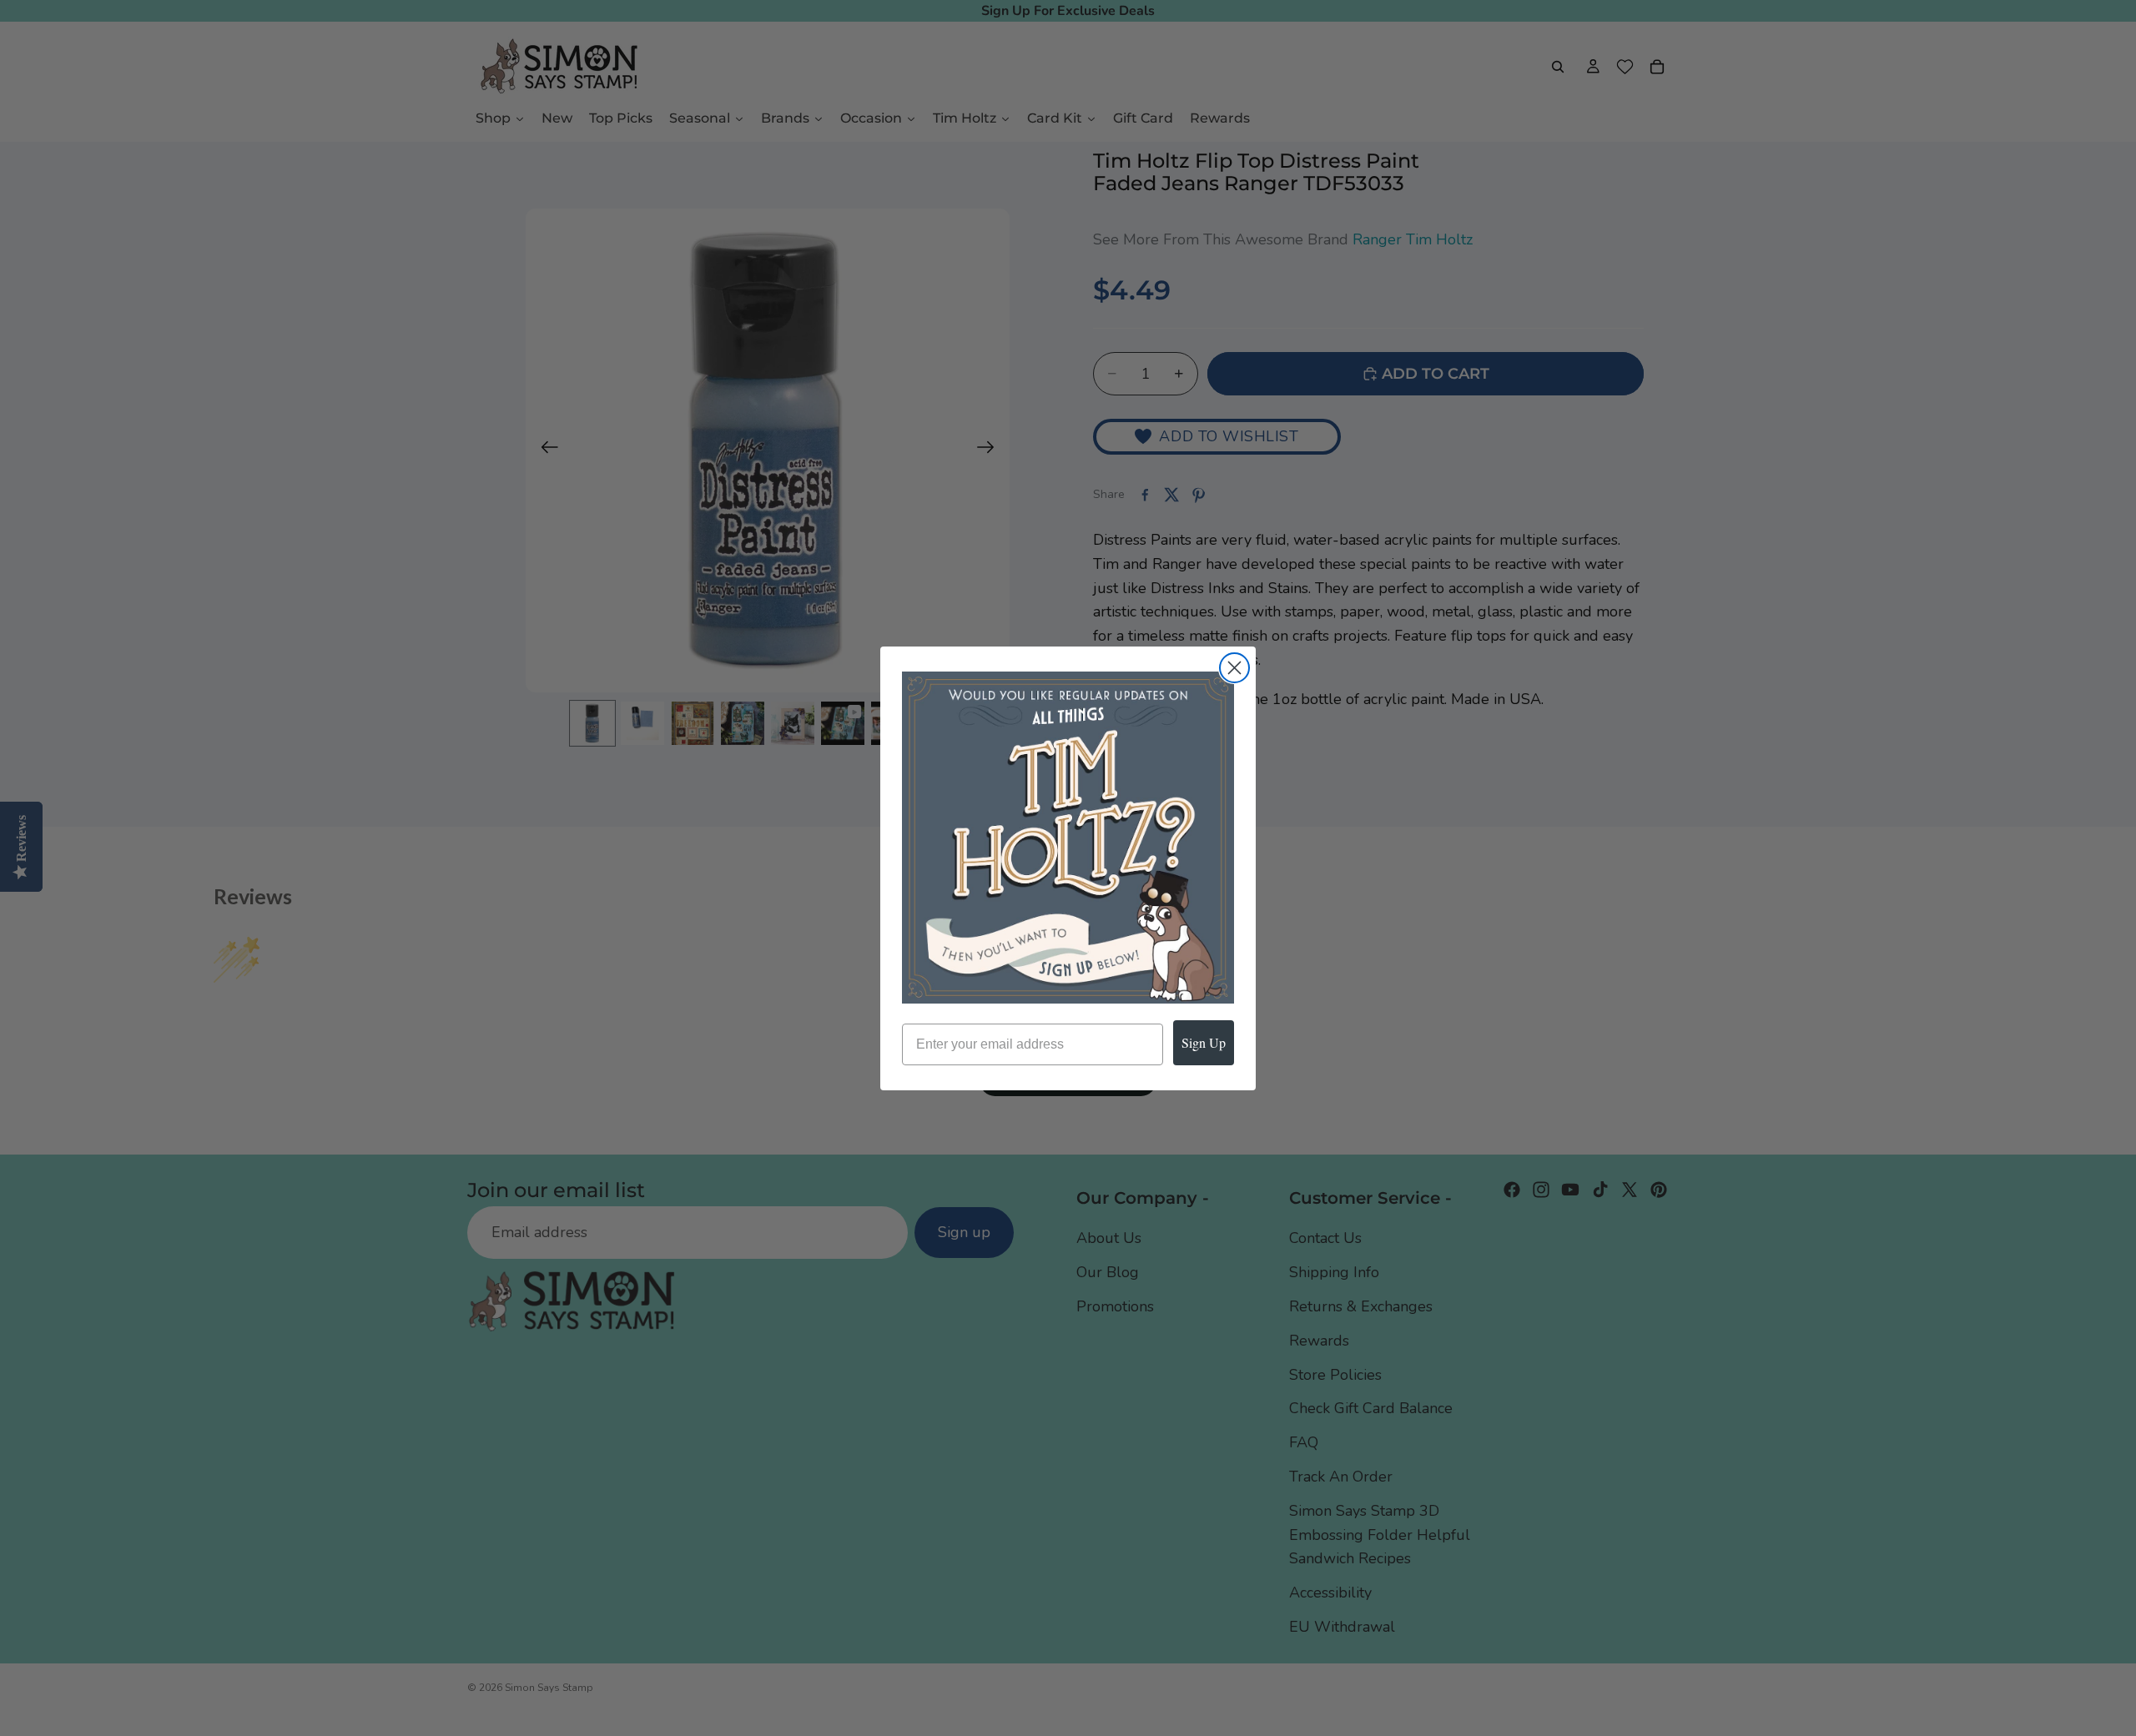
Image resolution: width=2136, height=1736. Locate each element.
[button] (1068, 838)
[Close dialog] (1234, 668)
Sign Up (1204, 1042)
